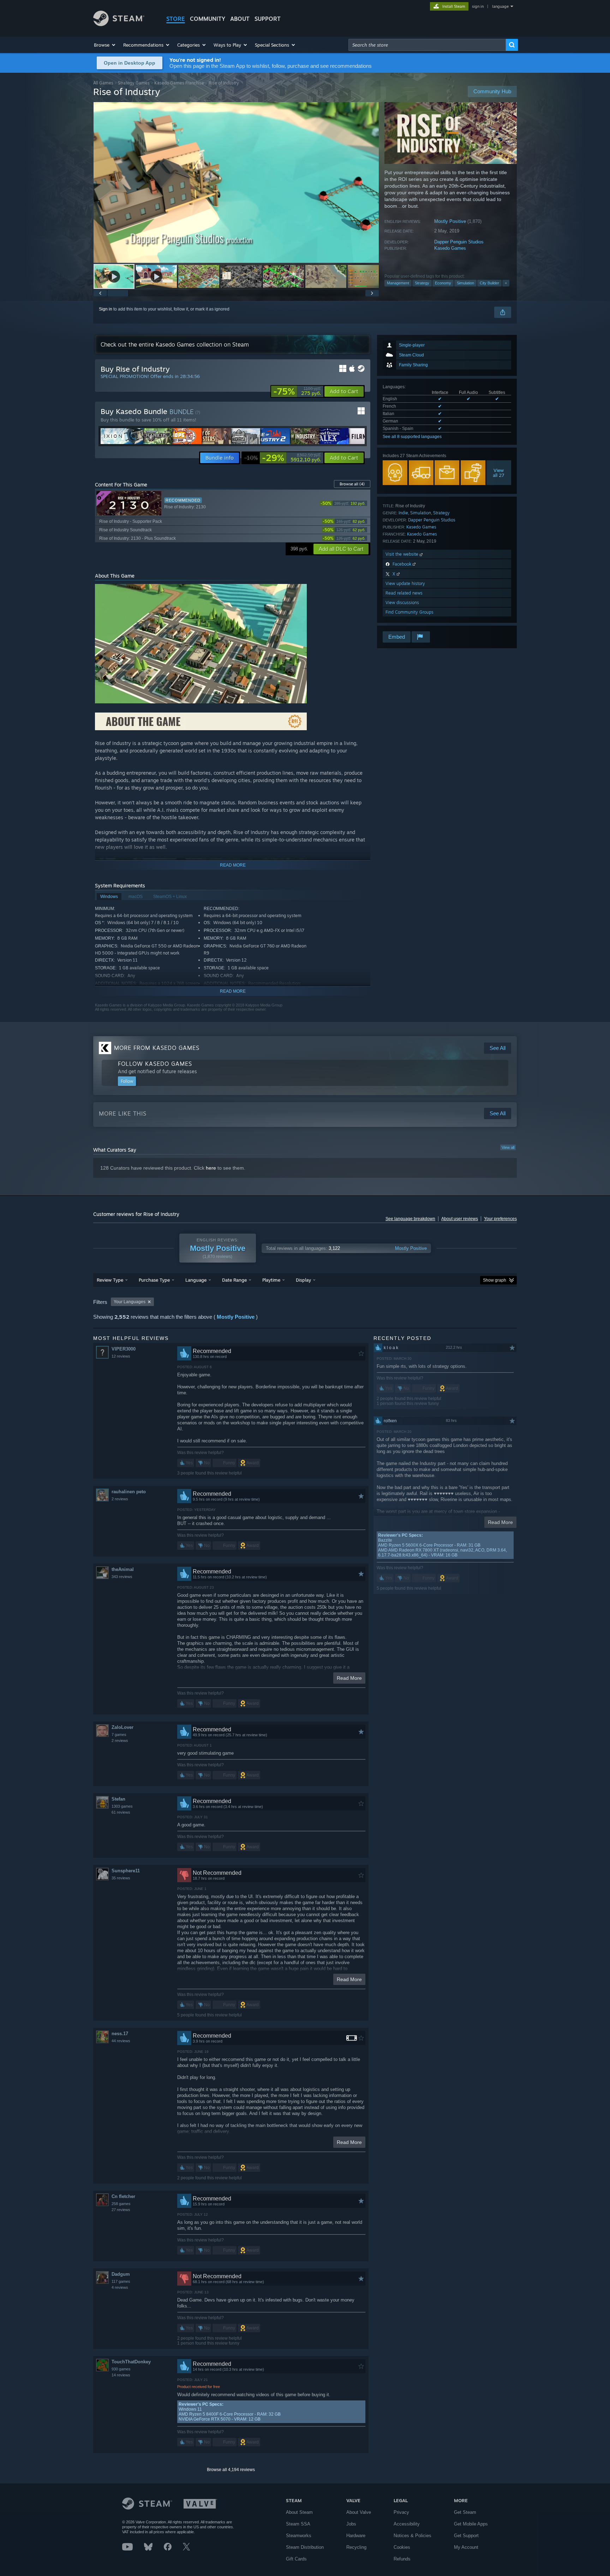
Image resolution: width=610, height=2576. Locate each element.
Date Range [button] (234, 1280)
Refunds (402, 2559)
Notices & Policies (412, 2536)
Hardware (356, 2536)
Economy (443, 283)
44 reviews (121, 2041)
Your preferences (500, 1219)
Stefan (118, 1799)
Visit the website (403, 554)
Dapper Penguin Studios (459, 242)
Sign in (106, 309)
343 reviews (122, 1577)
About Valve (359, 2512)
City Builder (489, 283)
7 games (119, 1735)
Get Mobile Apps (471, 2524)
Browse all (352, 484)
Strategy (422, 283)
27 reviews (121, 2210)
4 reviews (120, 2287)
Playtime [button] (271, 1280)
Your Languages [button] (130, 1302)
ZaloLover (122, 1727)
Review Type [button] (110, 1280)
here (211, 1168)
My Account (466, 2547)
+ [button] (506, 283)
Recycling (356, 2547)
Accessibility (407, 2524)
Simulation (465, 283)
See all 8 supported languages (412, 437)
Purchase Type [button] (154, 1280)
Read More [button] (349, 1678)
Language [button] (196, 1280)
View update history (405, 583)
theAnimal (123, 1569)
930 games (121, 2369)
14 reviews (121, 2375)
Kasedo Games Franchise (179, 83)
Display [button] (303, 1280)
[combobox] (427, 45)
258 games (121, 2204)
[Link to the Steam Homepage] (119, 24)
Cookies (402, 2547)
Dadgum (121, 2274)
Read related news (404, 593)
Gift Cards (296, 2559)
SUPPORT (268, 19)
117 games (121, 2281)
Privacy (401, 2512)
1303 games (122, 1806)
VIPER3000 (124, 1349)
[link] (297, 391)
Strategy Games (134, 83)
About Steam (299, 2512)
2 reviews (120, 1499)
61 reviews (121, 1812)
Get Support (466, 2536)
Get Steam (465, 2512)
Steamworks (299, 2536)
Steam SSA (298, 2524)
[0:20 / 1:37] (236, 182)
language (500, 6)
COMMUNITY (208, 19)
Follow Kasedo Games (155, 1064)
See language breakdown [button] (410, 1219)
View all (508, 1147)
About (240, 19)
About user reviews (460, 1219)
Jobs (351, 2524)
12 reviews (121, 1356)
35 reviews (121, 1878)
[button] (105, 45)
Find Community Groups (409, 612)
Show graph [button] (495, 1280)
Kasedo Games (450, 248)
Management (398, 283)
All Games (103, 83)
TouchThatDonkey (131, 2362)
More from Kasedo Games (157, 1048)
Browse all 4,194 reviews (231, 2470)
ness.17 (120, 2034)
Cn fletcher (123, 2196)
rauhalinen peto (129, 1492)
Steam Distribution (305, 2547)
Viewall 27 (499, 473)
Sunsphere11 (126, 1871)
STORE (176, 19)
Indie (403, 513)
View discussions (402, 602)
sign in (478, 6)
